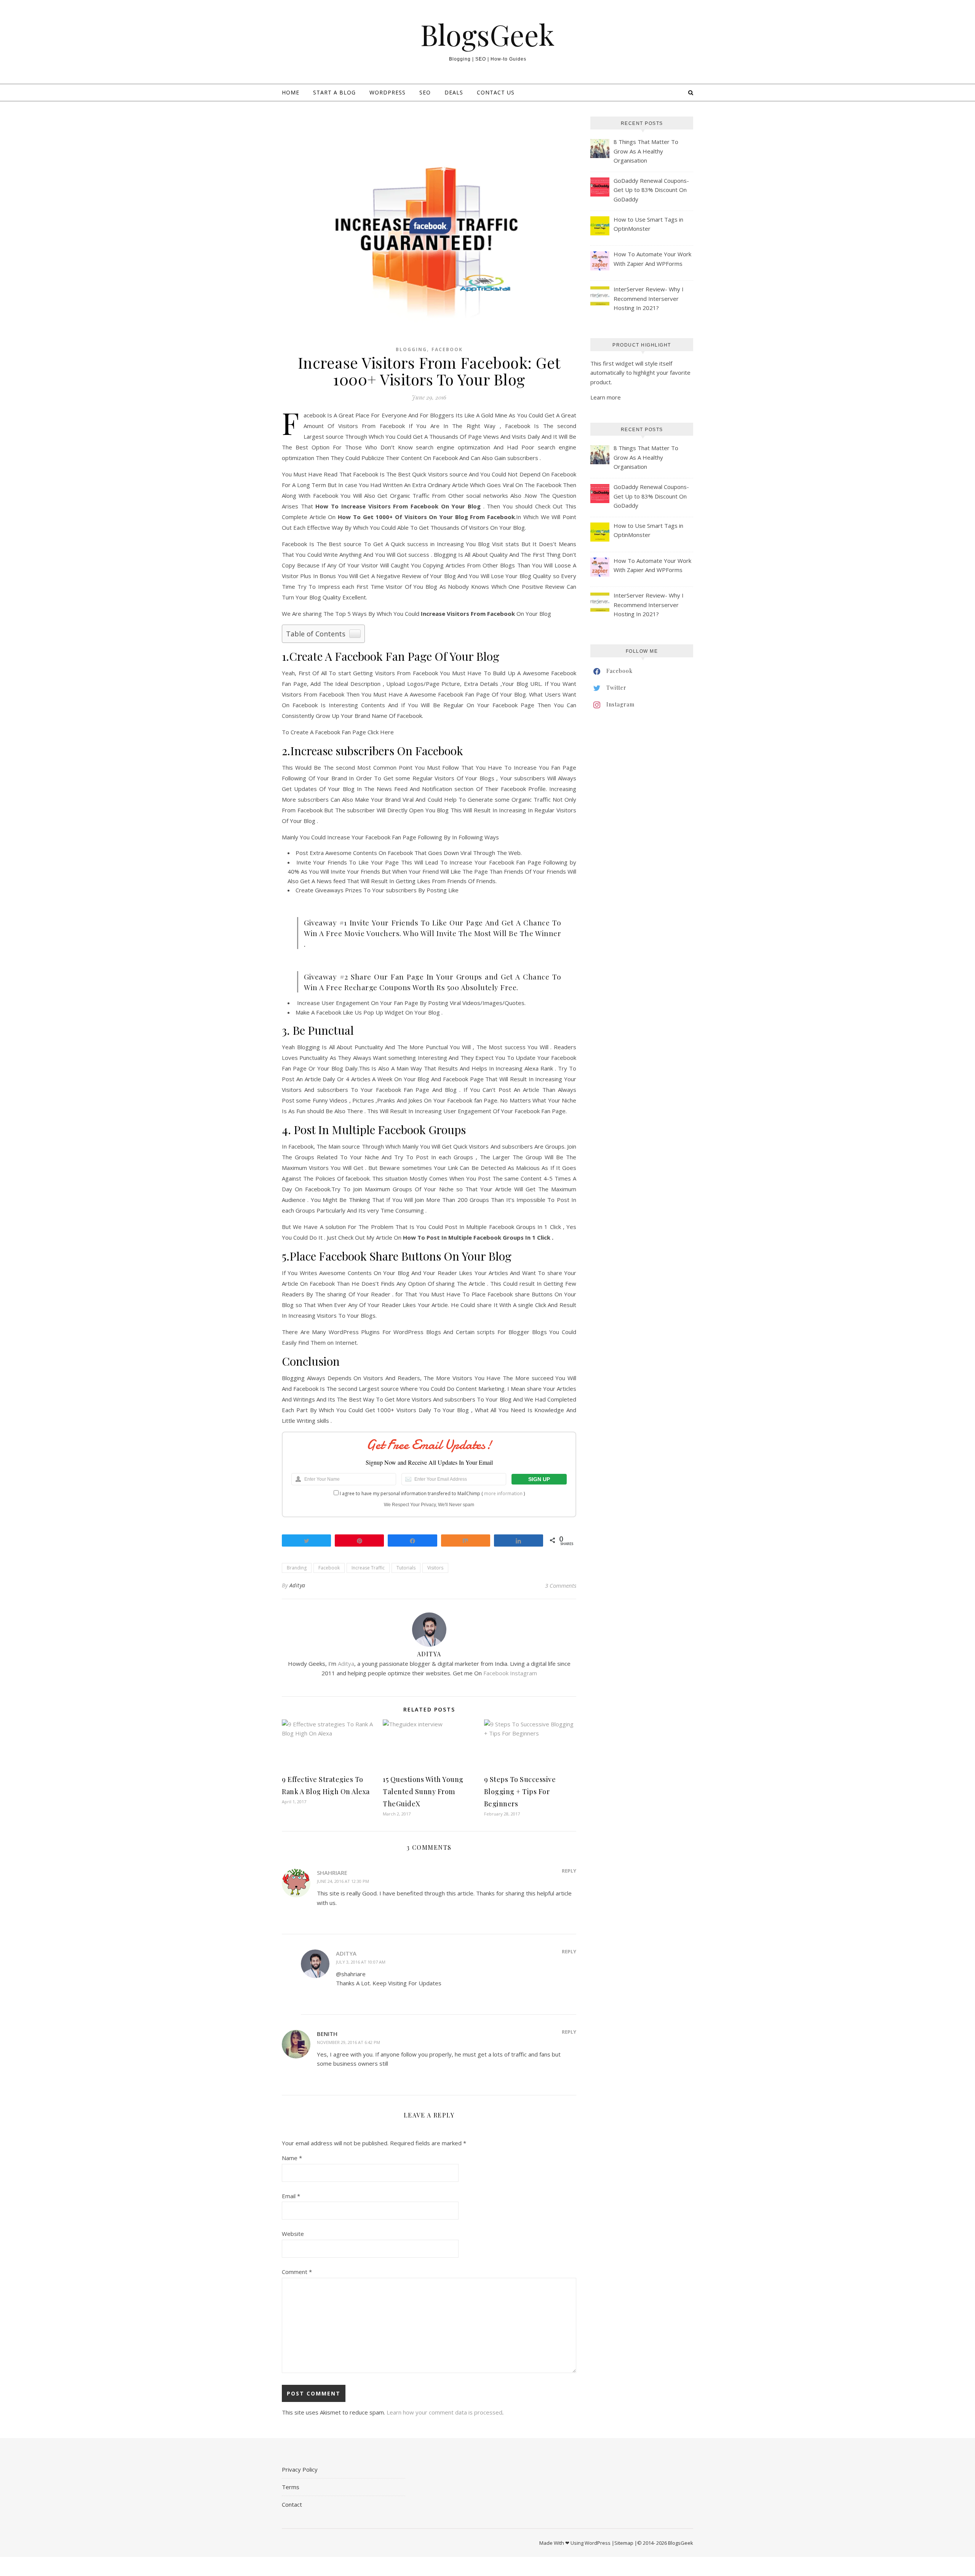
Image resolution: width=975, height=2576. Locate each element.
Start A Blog (334, 92)
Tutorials (406, 1568)
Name (292, 2158)
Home (291, 92)
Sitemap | (626, 2543)
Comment (297, 2272)
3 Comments (561, 1585)
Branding (297, 1568)
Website (293, 2234)
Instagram (523, 1673)
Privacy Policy (300, 2469)
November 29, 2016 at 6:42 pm (348, 2042)
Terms (291, 2487)
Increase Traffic (368, 1568)
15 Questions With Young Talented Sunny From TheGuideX (423, 1791)
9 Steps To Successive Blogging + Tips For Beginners (520, 1791)
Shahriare (332, 1873)
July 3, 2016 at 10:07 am (361, 1962)
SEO (425, 92)
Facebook (447, 349)
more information (503, 1493)
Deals (454, 92)
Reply (569, 1871)
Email (291, 2196)
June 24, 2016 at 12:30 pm (343, 1881)
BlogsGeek (487, 34)
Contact (292, 2504)
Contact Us (496, 92)
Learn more (606, 397)
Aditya (297, 1585)
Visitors (435, 1568)
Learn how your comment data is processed (444, 2412)
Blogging (411, 349)
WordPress (388, 92)
